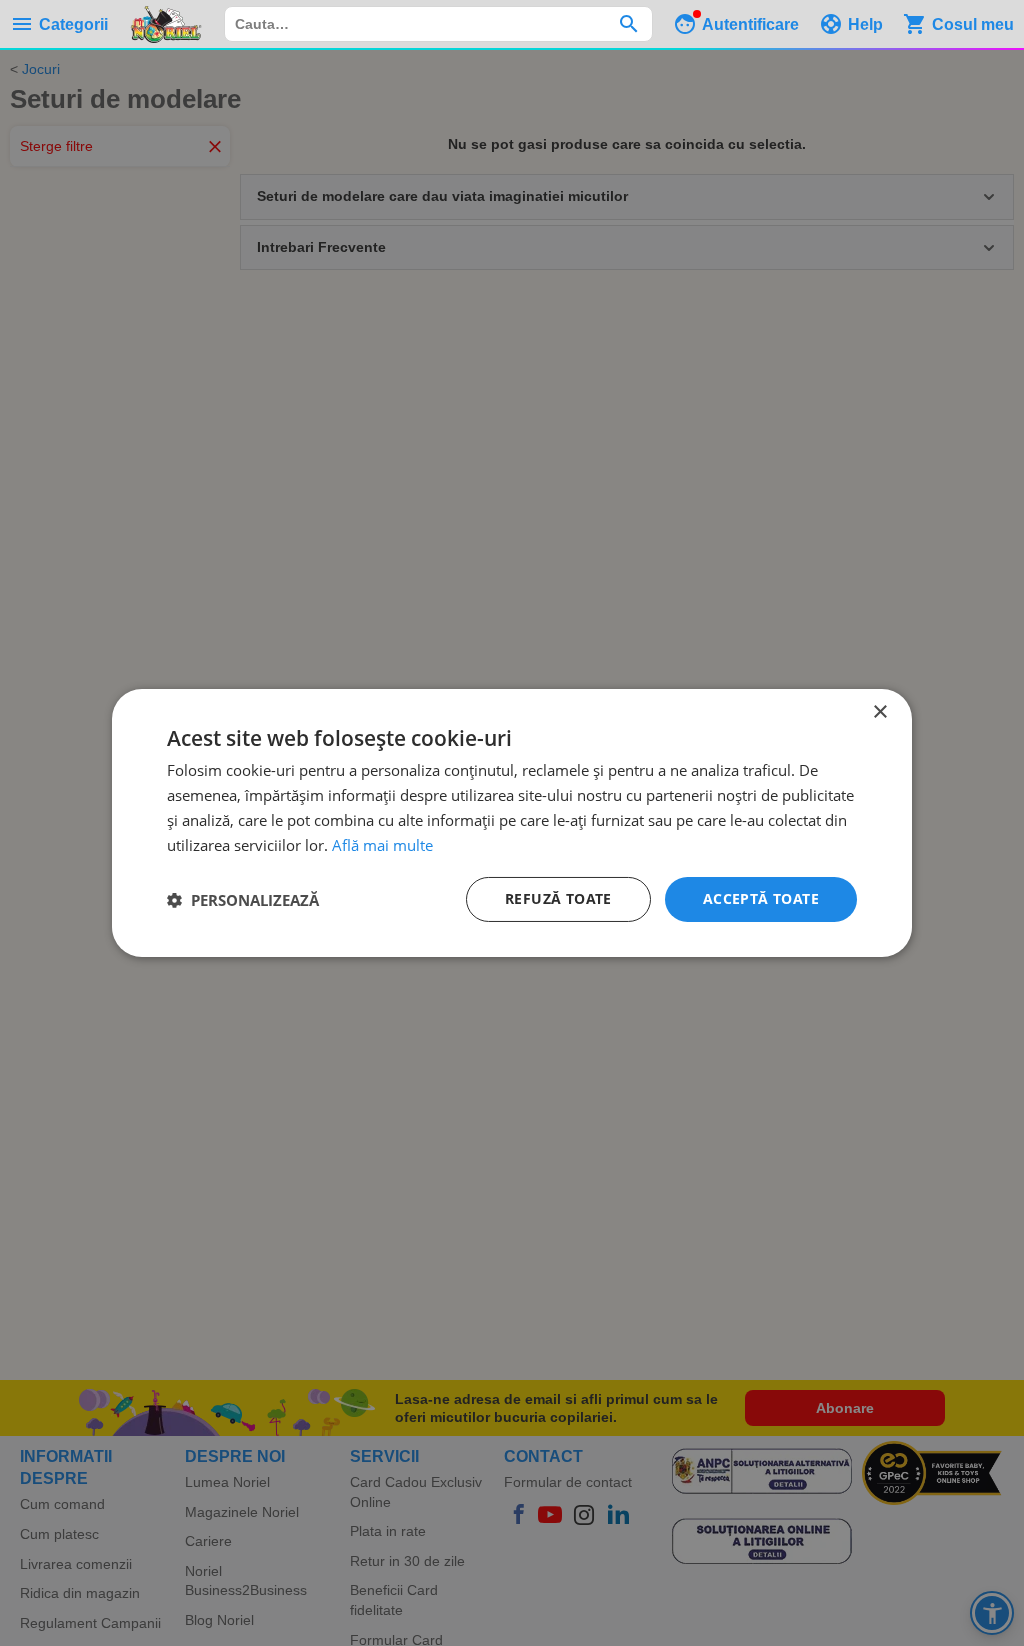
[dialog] (512, 823)
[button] (243, 900)
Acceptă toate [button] (761, 898)
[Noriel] (166, 24)
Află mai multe (382, 845)
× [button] (879, 712)
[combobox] (438, 24)
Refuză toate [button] (558, 898)
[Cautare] (628, 24)
